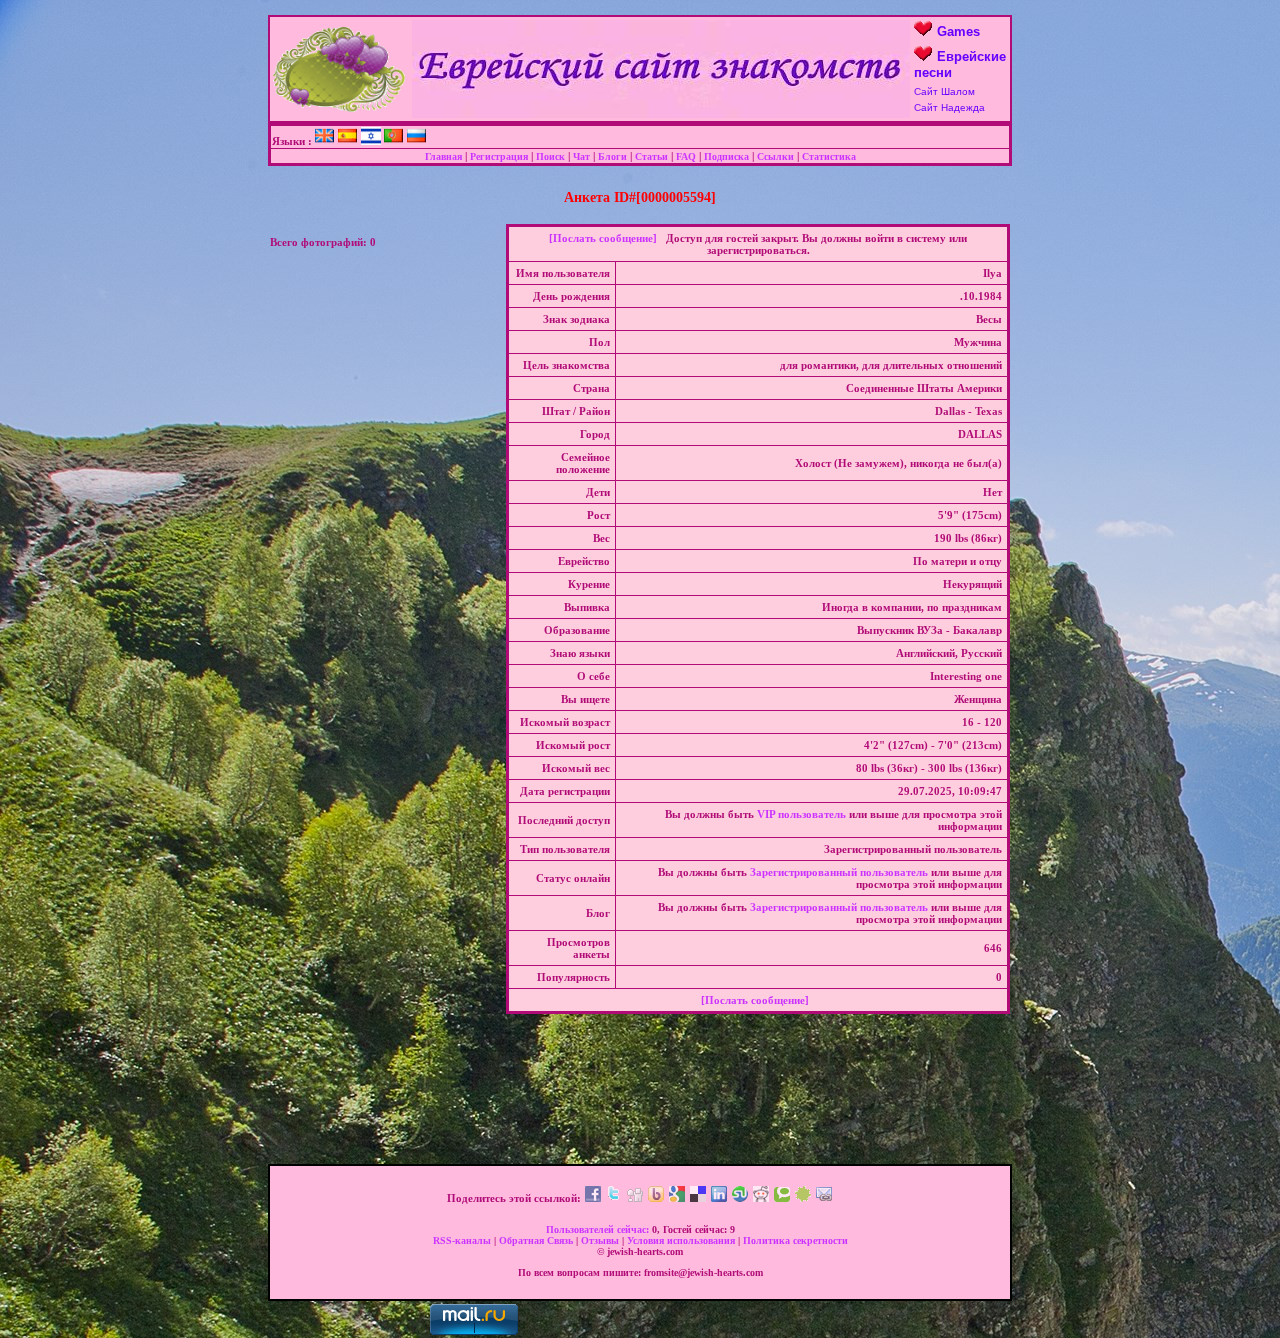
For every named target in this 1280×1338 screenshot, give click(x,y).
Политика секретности (795, 1240)
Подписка (726, 156)
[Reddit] (761, 1198)
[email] (824, 1198)
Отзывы (600, 1240)
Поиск (550, 156)
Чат (581, 156)
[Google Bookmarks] (677, 1198)
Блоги (612, 156)
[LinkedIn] (719, 1198)
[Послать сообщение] (603, 238)
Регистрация (499, 156)
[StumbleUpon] (740, 1198)
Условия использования (681, 1240)
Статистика (829, 156)
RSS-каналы (462, 1240)
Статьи (651, 156)
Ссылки (775, 156)
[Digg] (635, 1198)
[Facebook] (593, 1198)
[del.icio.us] (698, 1198)
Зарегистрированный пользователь (839, 872)
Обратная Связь (536, 1240)
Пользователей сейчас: (597, 1229)
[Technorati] (782, 1198)
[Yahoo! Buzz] (656, 1198)
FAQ (686, 156)
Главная (443, 156)
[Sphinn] (803, 1198)
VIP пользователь (801, 814)
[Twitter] (614, 1198)
